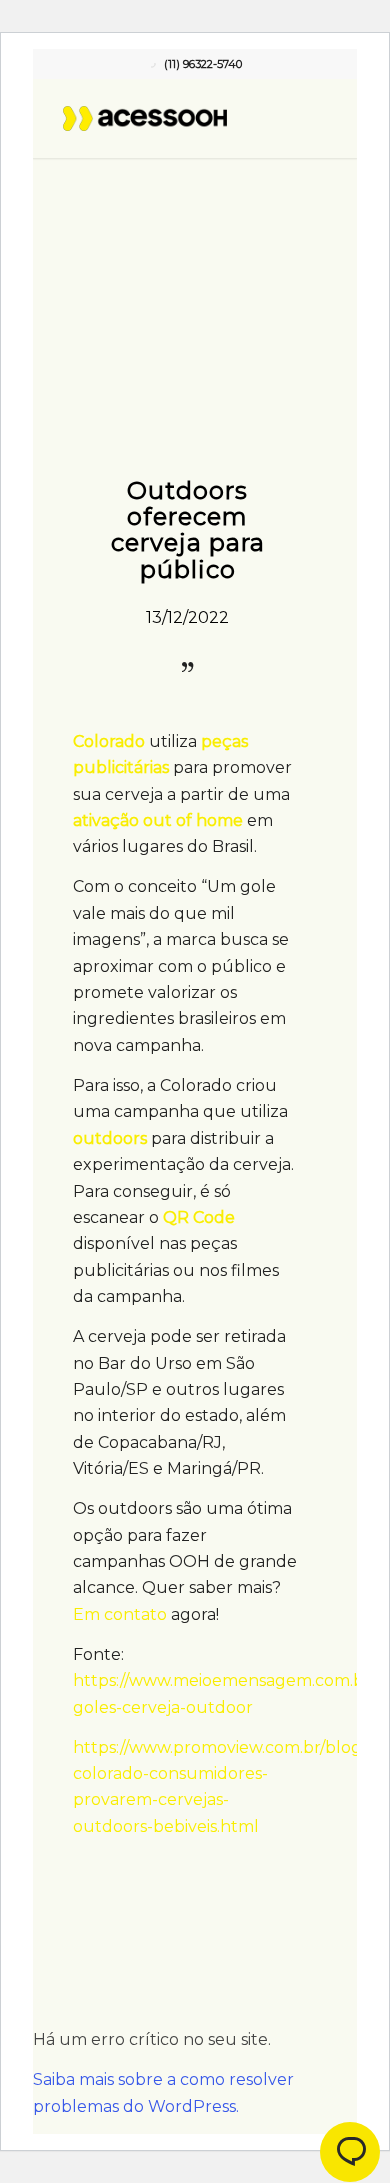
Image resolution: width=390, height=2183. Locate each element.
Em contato (120, 1614)
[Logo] (167, 118)
